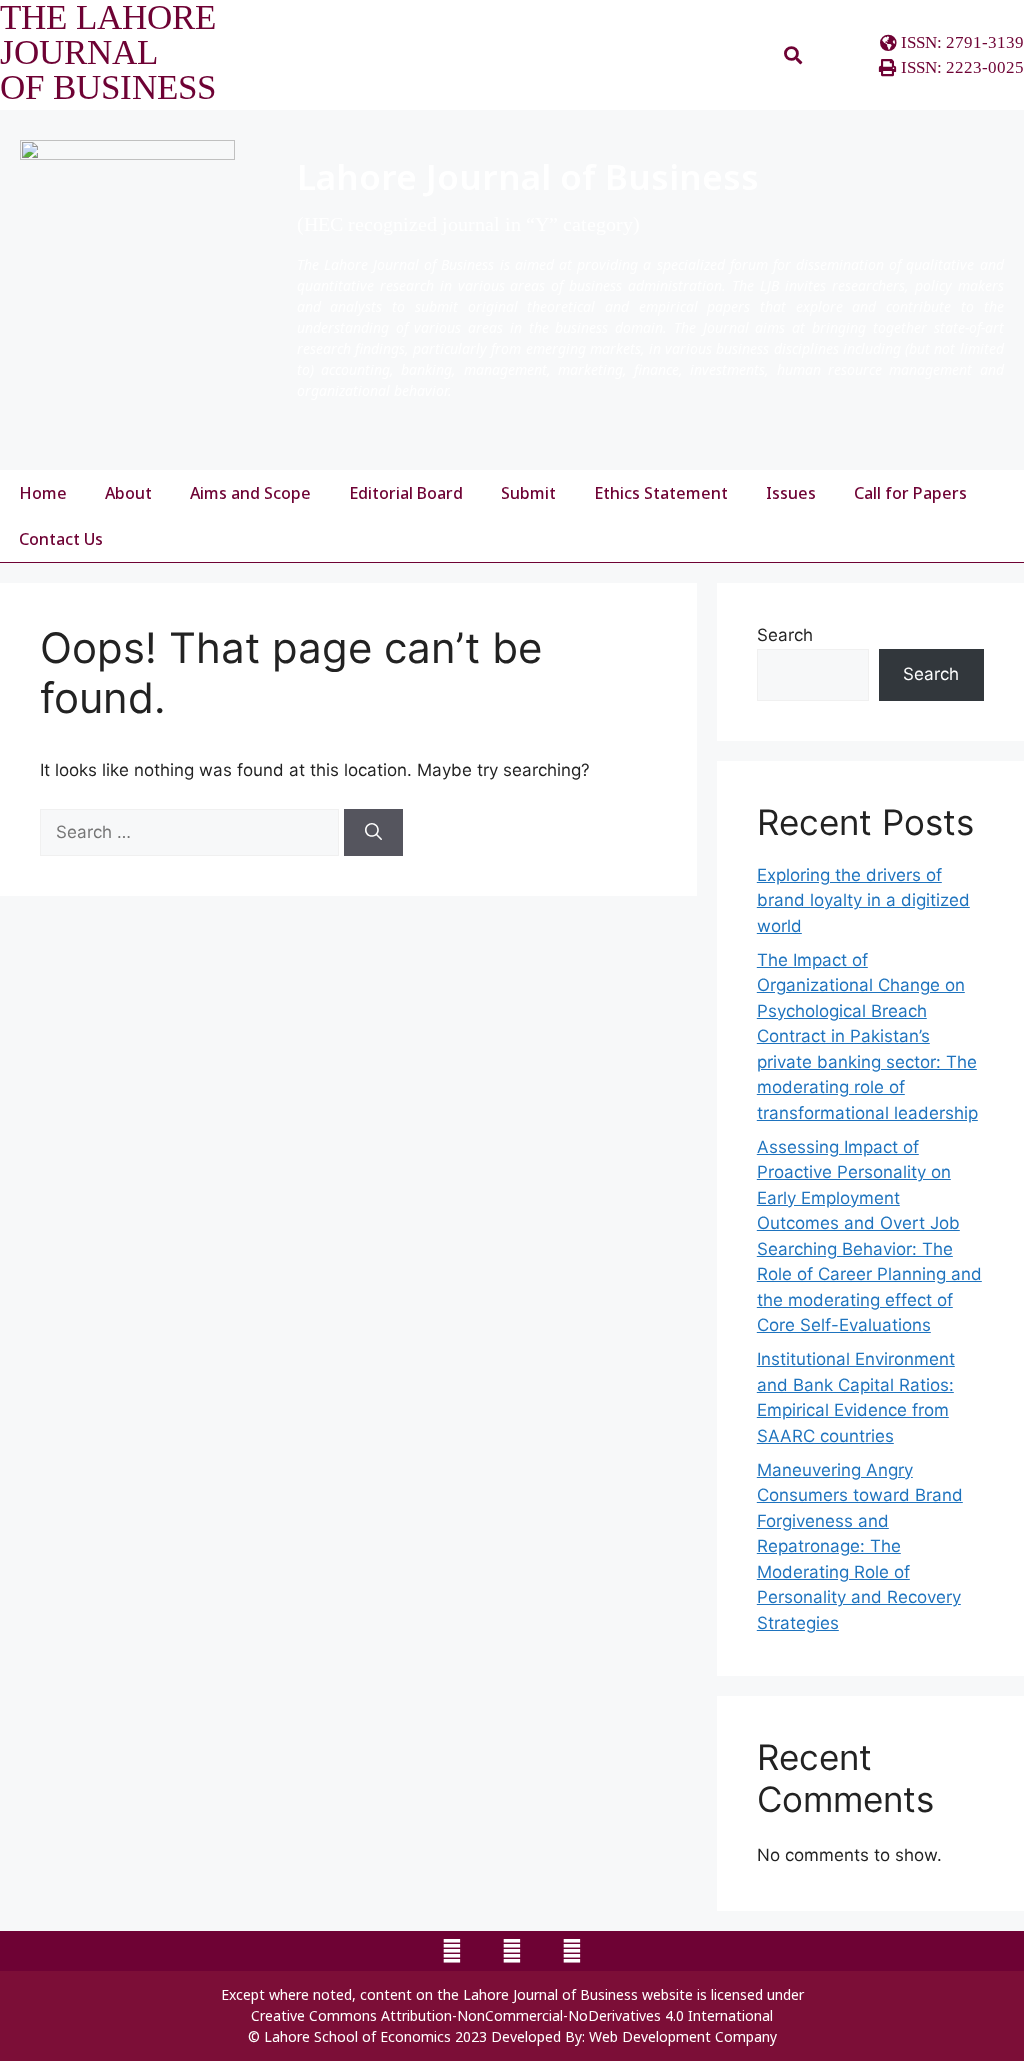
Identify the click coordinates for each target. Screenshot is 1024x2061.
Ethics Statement (661, 493)
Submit (528, 493)
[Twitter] (512, 1951)
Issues (791, 493)
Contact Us (61, 539)
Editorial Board (406, 493)
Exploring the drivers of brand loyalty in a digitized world (863, 900)
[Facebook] (452, 1951)
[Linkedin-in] (572, 1951)
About (128, 493)
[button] (792, 55)
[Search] (373, 833)
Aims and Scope (250, 493)
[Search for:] (192, 832)
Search (785, 635)
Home (43, 493)
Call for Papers (910, 493)
